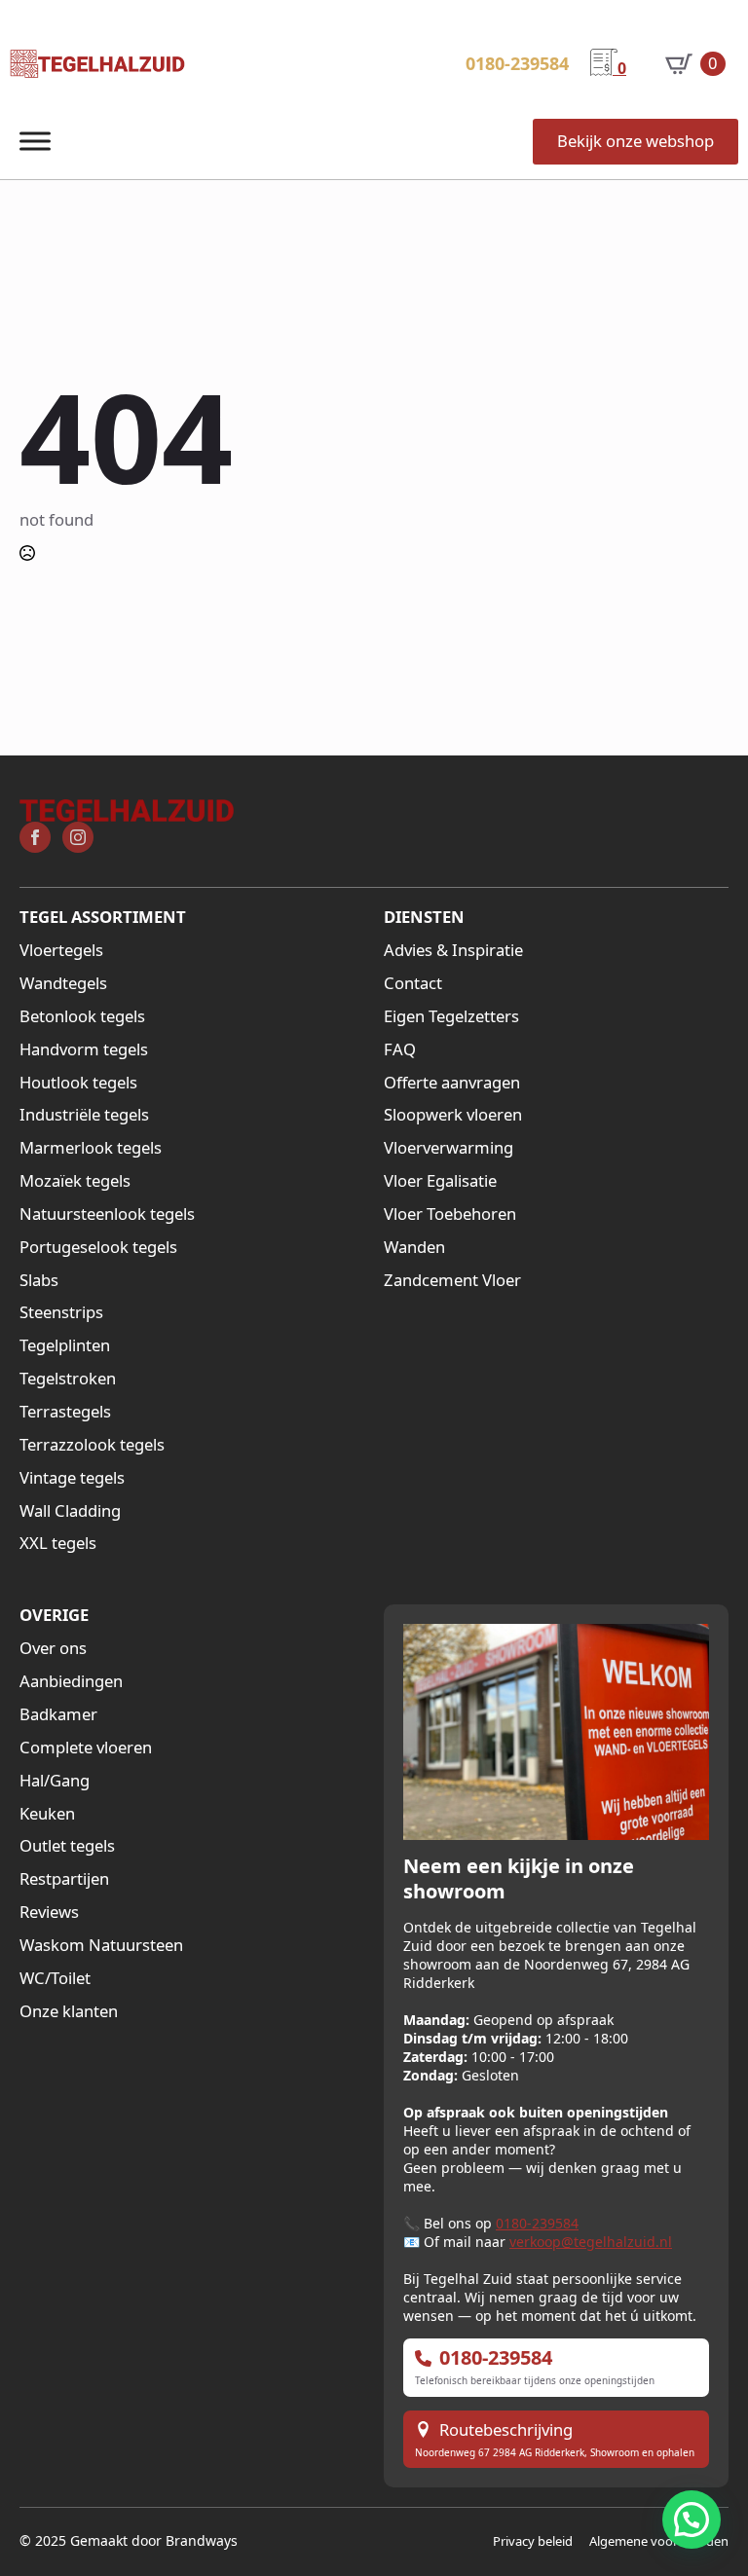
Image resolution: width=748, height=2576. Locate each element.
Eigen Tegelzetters (451, 1016)
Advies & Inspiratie (453, 950)
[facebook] (35, 837)
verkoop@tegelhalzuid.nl (591, 2242)
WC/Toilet (55, 1978)
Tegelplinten (65, 1345)
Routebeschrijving (506, 2430)
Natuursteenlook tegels (107, 1214)
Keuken (47, 1814)
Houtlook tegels (78, 1083)
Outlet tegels (67, 1846)
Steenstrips (61, 1312)
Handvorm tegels (84, 1049)
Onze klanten (69, 2011)
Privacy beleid (533, 2541)
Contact (413, 983)
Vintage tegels (72, 1478)
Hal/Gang (55, 1781)
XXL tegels (58, 1543)
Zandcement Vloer (452, 1280)
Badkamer (58, 1714)
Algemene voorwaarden (659, 2541)
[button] (692, 2520)
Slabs (39, 1280)
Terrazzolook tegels (92, 1445)
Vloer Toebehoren (450, 1214)
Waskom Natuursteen (101, 1945)
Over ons (53, 1648)
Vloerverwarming (449, 1148)
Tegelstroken (68, 1379)
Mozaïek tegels (75, 1181)
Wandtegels (63, 983)
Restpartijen (64, 1879)
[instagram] (78, 837)
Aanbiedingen (71, 1681)
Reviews (49, 1912)
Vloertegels (61, 950)
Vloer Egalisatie (440, 1181)
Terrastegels (65, 1412)
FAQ (400, 1049)
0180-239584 (537, 2223)
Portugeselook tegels (98, 1247)
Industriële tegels (84, 1115)
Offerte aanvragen (452, 1083)
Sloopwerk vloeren (453, 1115)
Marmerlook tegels (91, 1148)
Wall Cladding (70, 1511)
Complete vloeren (86, 1748)
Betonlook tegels (82, 1016)
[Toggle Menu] (35, 142)
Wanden (414, 1247)
